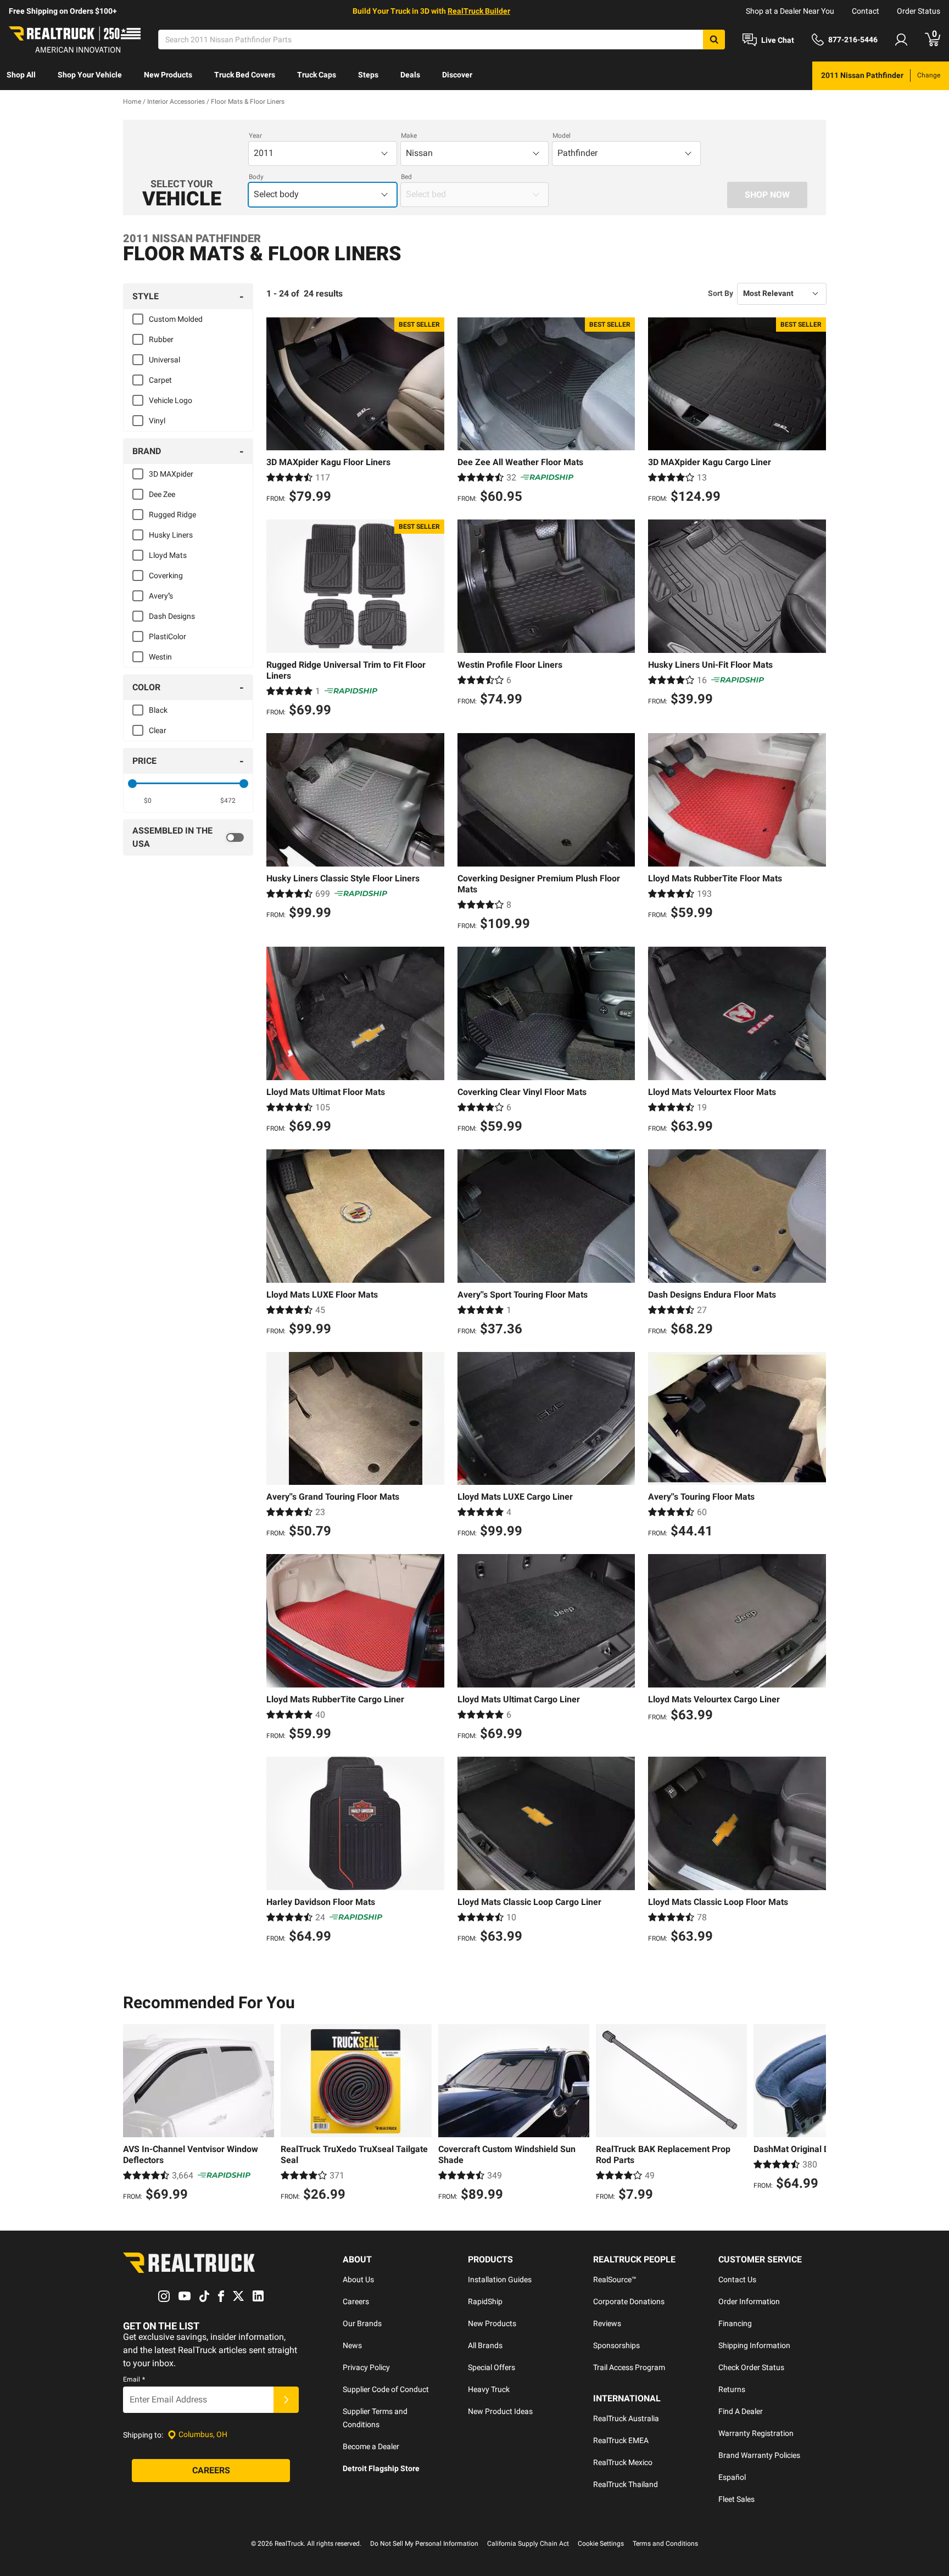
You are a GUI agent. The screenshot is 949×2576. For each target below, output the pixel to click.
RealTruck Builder (479, 11)
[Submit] (286, 2400)
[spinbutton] (148, 801)
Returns (732, 2389)
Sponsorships (616, 2345)
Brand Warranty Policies (759, 2455)
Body (256, 177)
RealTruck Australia (626, 2418)
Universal (164, 360)
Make (409, 136)
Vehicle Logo (171, 400)
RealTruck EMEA (621, 2440)
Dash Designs (172, 616)
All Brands (485, 2345)
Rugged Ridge (172, 515)
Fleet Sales (736, 2499)
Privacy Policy (366, 2367)
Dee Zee (162, 494)
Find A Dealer (741, 2411)
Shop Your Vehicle (90, 75)
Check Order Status (751, 2367)
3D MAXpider (171, 474)
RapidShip (485, 2301)
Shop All (21, 75)
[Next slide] (815, 2114)
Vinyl (157, 421)
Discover (457, 75)
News (352, 2345)
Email (134, 2379)
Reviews (607, 2323)
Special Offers (492, 2367)
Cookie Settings (601, 2544)
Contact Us (737, 2279)
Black (158, 710)
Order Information (749, 2301)
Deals (410, 75)
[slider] (132, 784)
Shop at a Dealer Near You (790, 11)
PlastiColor (168, 636)
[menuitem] (21, 76)
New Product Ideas (500, 2411)
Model (562, 136)
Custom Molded (176, 319)
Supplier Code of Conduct (386, 2389)
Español (732, 2477)
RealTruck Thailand (626, 2484)
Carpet (160, 380)
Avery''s (161, 596)
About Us (358, 2279)
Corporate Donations (629, 2301)
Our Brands (362, 2323)
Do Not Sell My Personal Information (424, 2544)
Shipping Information (754, 2345)
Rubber (161, 339)
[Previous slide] (134, 2114)
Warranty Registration (756, 2433)
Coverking (166, 575)
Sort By (721, 293)
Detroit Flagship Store (381, 2468)
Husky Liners (171, 535)
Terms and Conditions (665, 2544)
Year (255, 136)
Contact (866, 11)
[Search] (714, 40)
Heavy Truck (489, 2389)
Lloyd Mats (168, 555)
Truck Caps (317, 75)
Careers (356, 2301)
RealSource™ (615, 2279)
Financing (735, 2323)
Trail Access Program (629, 2367)
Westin (160, 657)
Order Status (919, 11)
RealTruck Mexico (623, 2462)
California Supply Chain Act (528, 2544)
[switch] (188, 837)
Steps (368, 75)
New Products (168, 75)
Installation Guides (500, 2279)
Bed (406, 177)
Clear (158, 730)
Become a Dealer (371, 2446)
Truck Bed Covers (245, 75)
